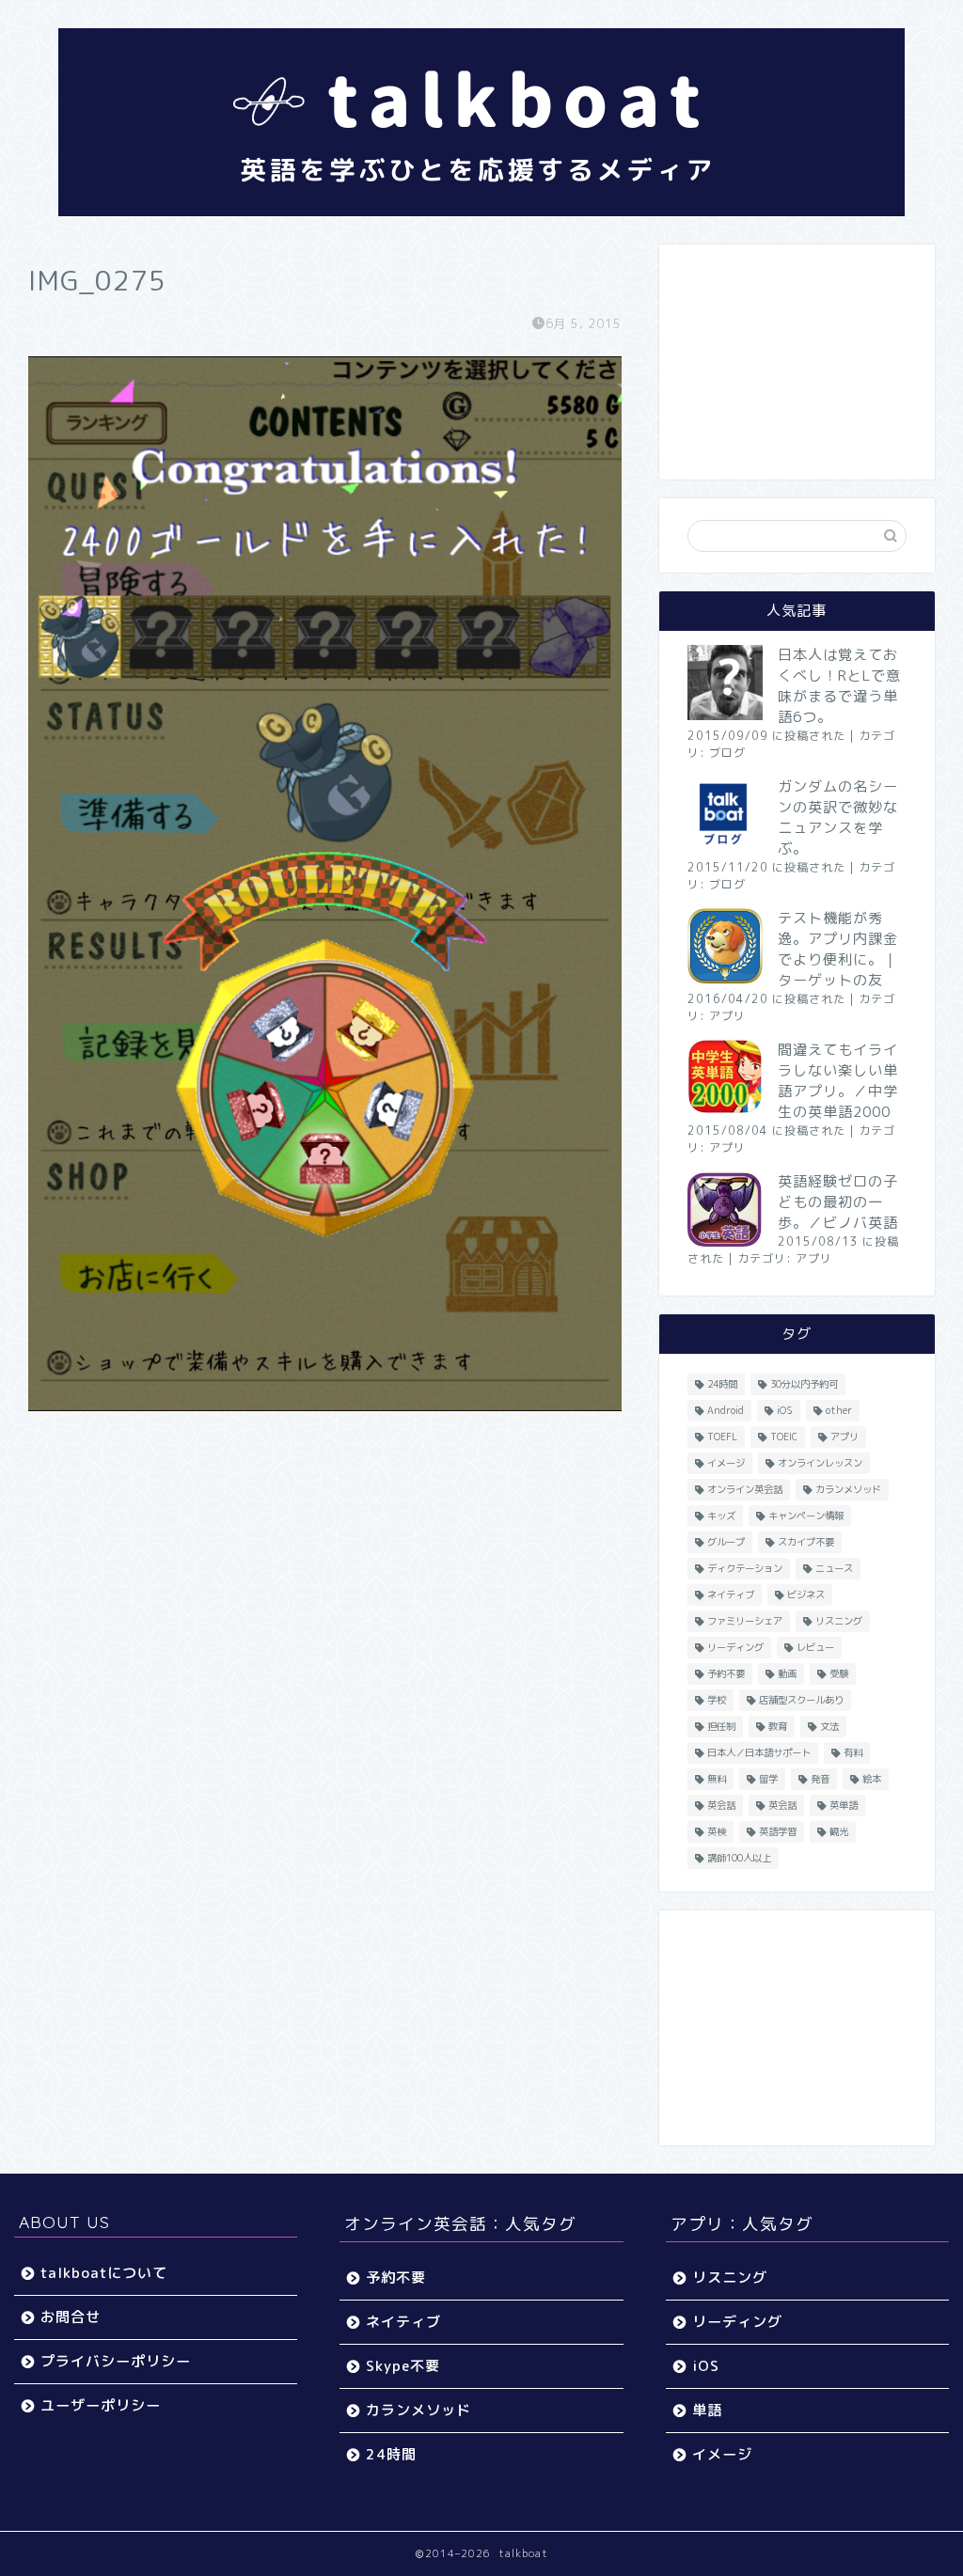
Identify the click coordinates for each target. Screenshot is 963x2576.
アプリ (727, 1016)
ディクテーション (745, 1568)
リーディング (735, 1647)
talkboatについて (104, 2273)
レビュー (815, 1647)
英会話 (721, 1805)
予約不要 (726, 1673)
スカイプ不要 (806, 1542)
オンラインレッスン (820, 1463)
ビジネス (806, 1594)
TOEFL (722, 1437)
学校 (717, 1700)
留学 (768, 1779)
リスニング (839, 1621)
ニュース (834, 1568)
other (839, 1410)
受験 (839, 1673)
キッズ (721, 1516)
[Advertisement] (797, 362)
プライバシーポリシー (116, 2361)
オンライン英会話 (745, 1489)
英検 (717, 1831)
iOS (785, 1410)
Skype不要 (403, 2366)
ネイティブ (731, 1594)
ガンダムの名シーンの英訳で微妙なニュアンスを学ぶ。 (838, 817)
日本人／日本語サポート (759, 1752)
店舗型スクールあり (801, 1700)
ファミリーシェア (745, 1621)
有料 (853, 1752)
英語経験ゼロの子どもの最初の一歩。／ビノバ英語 (838, 1202)
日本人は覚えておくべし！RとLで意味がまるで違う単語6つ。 (839, 686)
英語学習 (778, 1831)
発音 (820, 1779)
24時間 (722, 1384)
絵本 (872, 1779)
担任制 (721, 1726)
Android (726, 1410)
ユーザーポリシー (101, 2405)
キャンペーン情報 (806, 1516)
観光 (839, 1831)
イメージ (726, 1463)
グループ (726, 1542)
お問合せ (71, 2317)
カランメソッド (848, 1489)
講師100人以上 (739, 1858)
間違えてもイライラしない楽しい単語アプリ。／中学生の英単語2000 (838, 1081)
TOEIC (784, 1437)
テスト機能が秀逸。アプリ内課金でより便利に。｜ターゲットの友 (838, 949)
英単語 (844, 1805)
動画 (787, 1673)
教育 (778, 1726)
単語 (707, 2410)
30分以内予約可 (804, 1384)
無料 (717, 1779)
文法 (829, 1726)
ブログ (727, 753)
